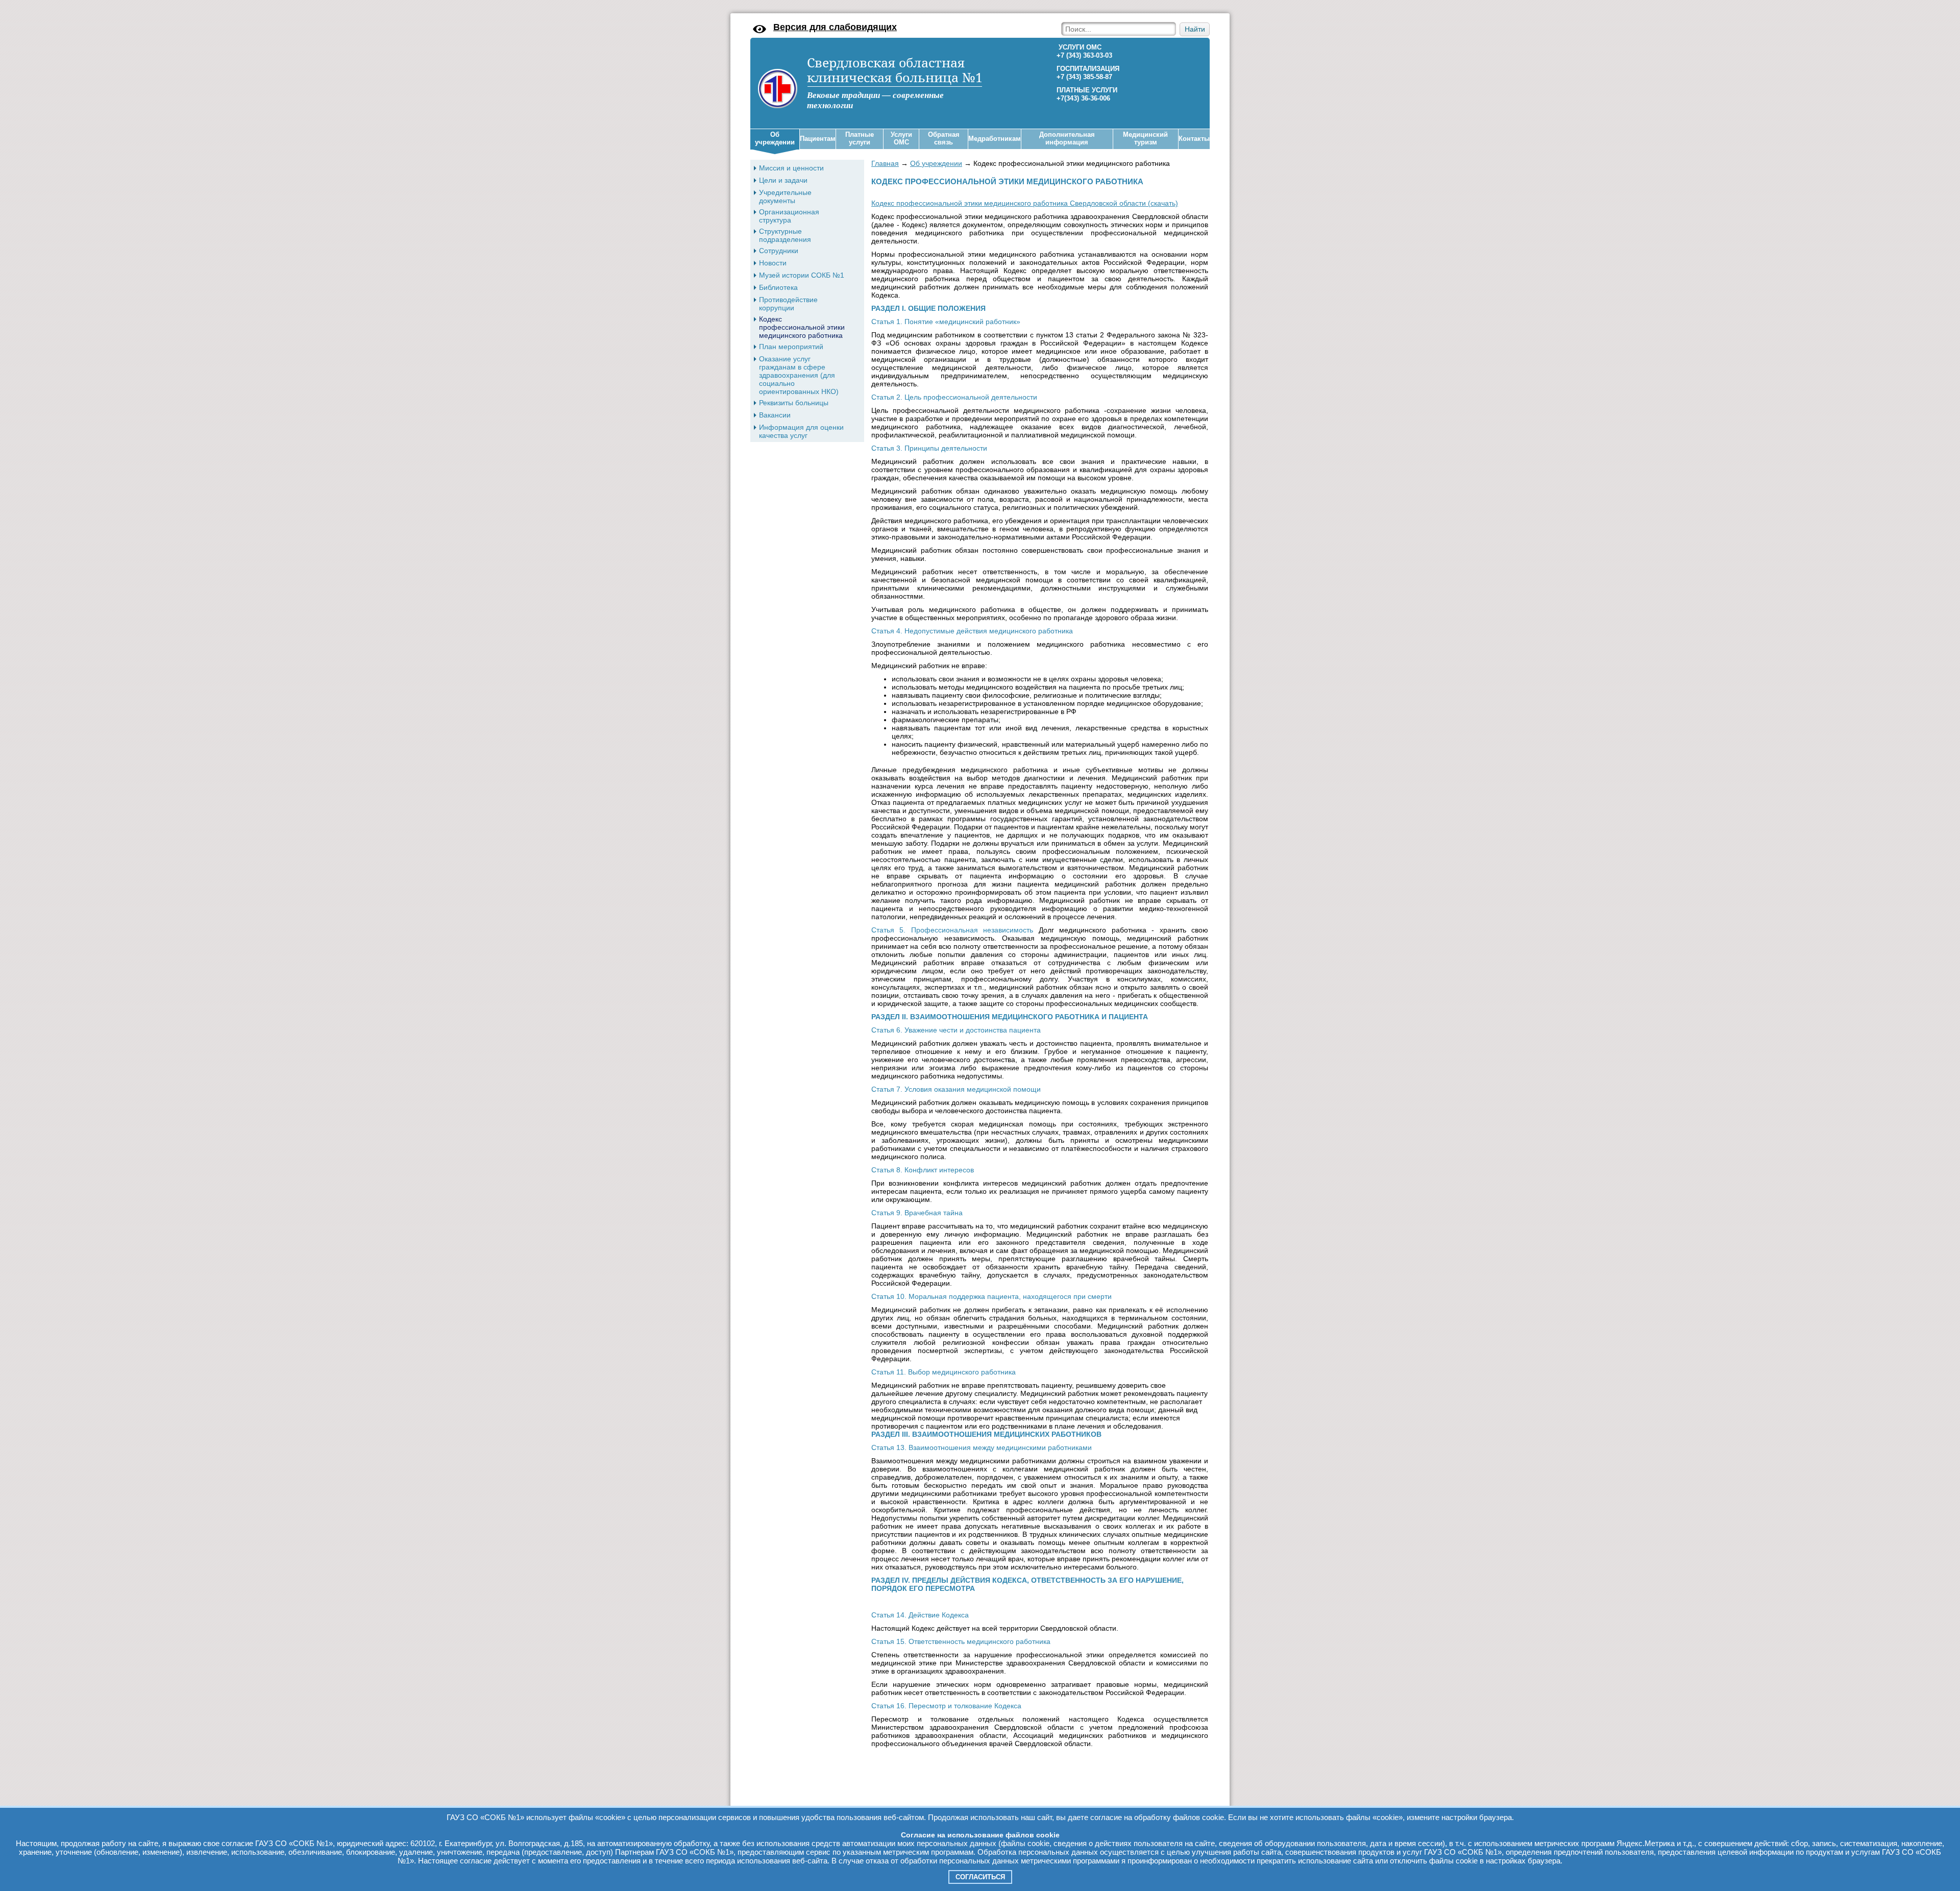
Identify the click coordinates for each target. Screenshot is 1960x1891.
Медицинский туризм (1145, 139)
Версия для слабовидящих (835, 27)
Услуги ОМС (901, 139)
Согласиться (980, 1877)
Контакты (1194, 139)
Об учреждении (775, 139)
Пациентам (818, 139)
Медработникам (995, 139)
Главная (885, 163)
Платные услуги (860, 139)
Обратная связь (944, 139)
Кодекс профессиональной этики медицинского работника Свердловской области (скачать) (1025, 203)
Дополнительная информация (1067, 139)
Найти (1195, 29)
